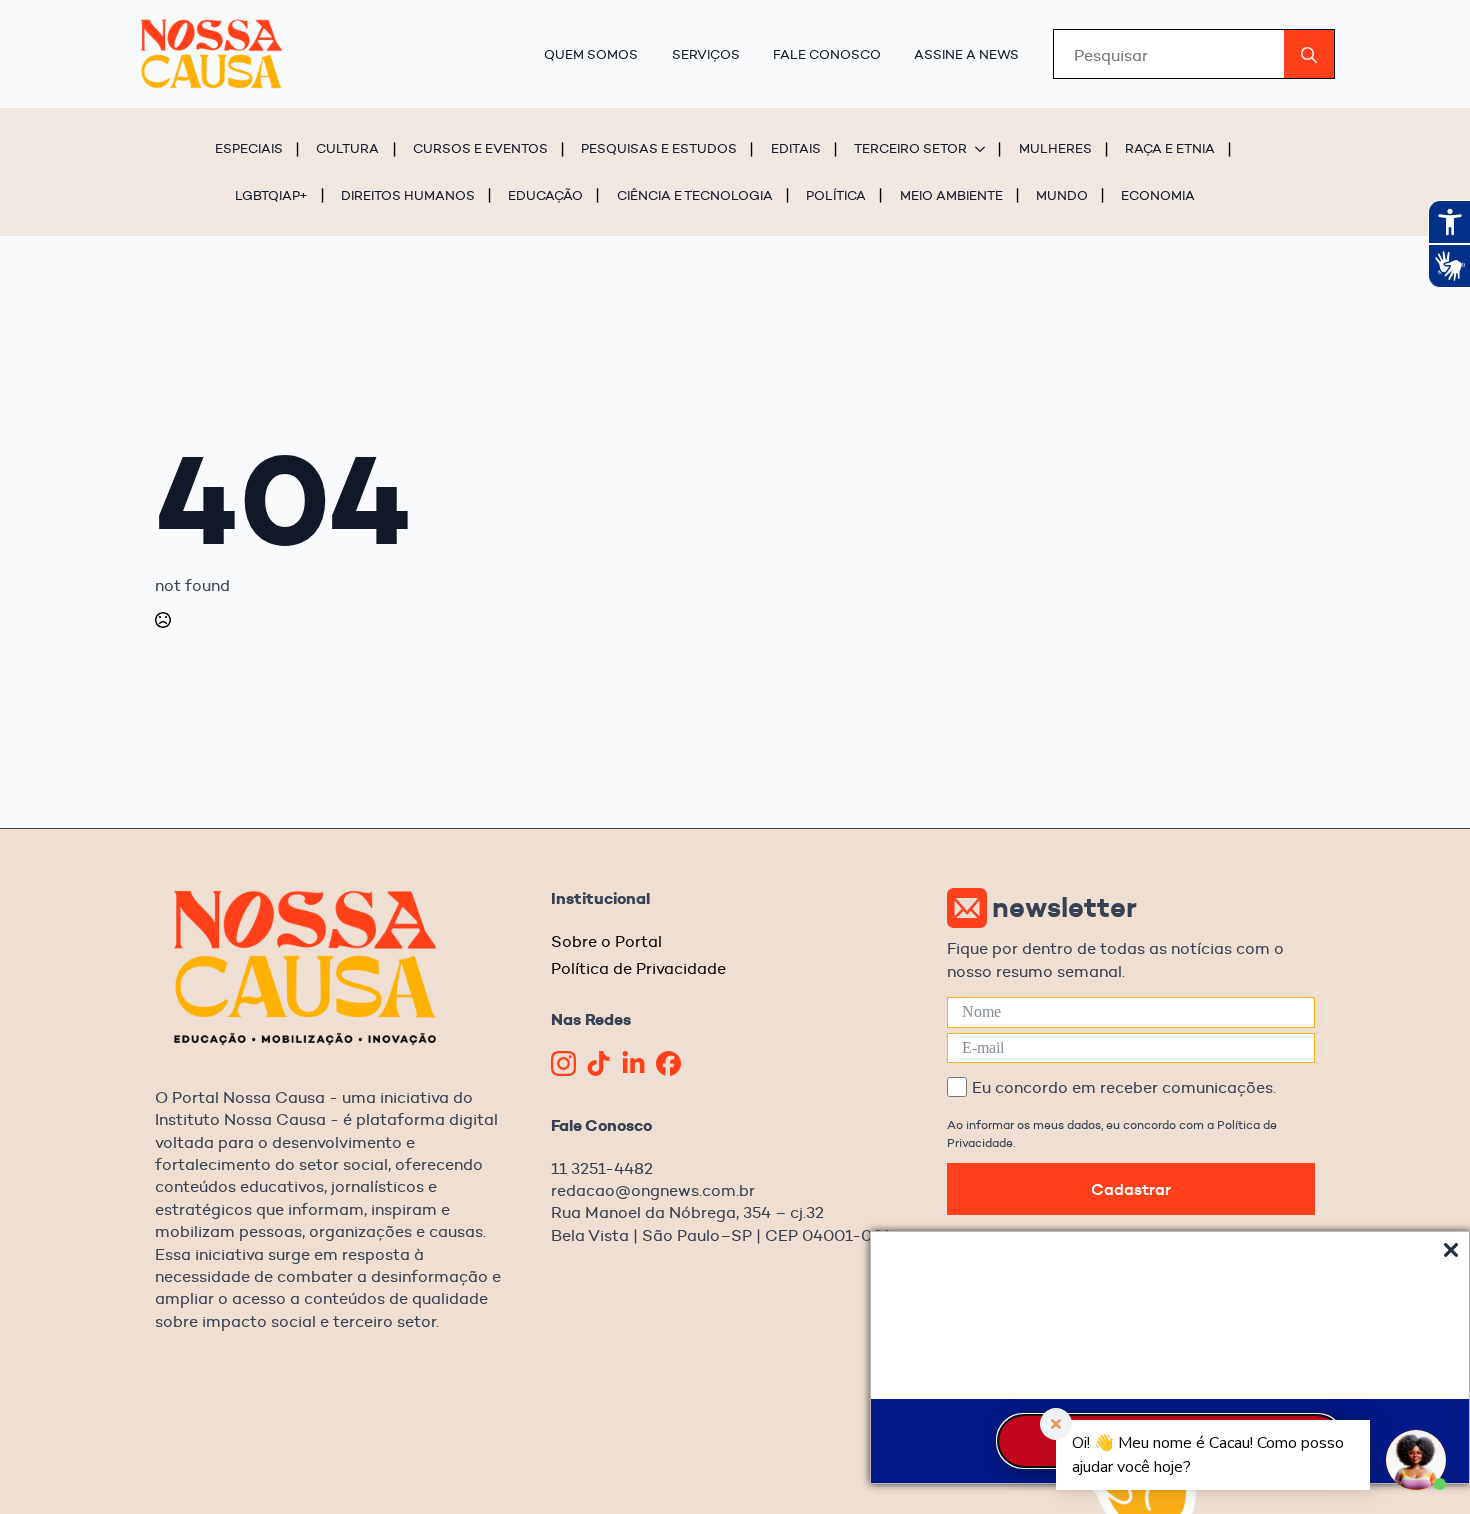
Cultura (347, 148)
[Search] (1309, 55)
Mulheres (1055, 148)
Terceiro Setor (910, 148)
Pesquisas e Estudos (659, 148)
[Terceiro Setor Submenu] (983, 148)
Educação (545, 195)
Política (836, 195)
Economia (1158, 195)
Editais (796, 148)
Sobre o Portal (606, 941)
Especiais (249, 148)
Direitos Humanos (408, 195)
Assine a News (966, 54)
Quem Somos (591, 54)
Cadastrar (1131, 1189)
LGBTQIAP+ (271, 195)
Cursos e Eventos (480, 148)
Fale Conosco (827, 54)
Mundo (1062, 195)
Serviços (706, 54)
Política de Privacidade (638, 968)
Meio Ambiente (951, 195)
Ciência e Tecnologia (695, 195)
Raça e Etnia (1170, 148)
